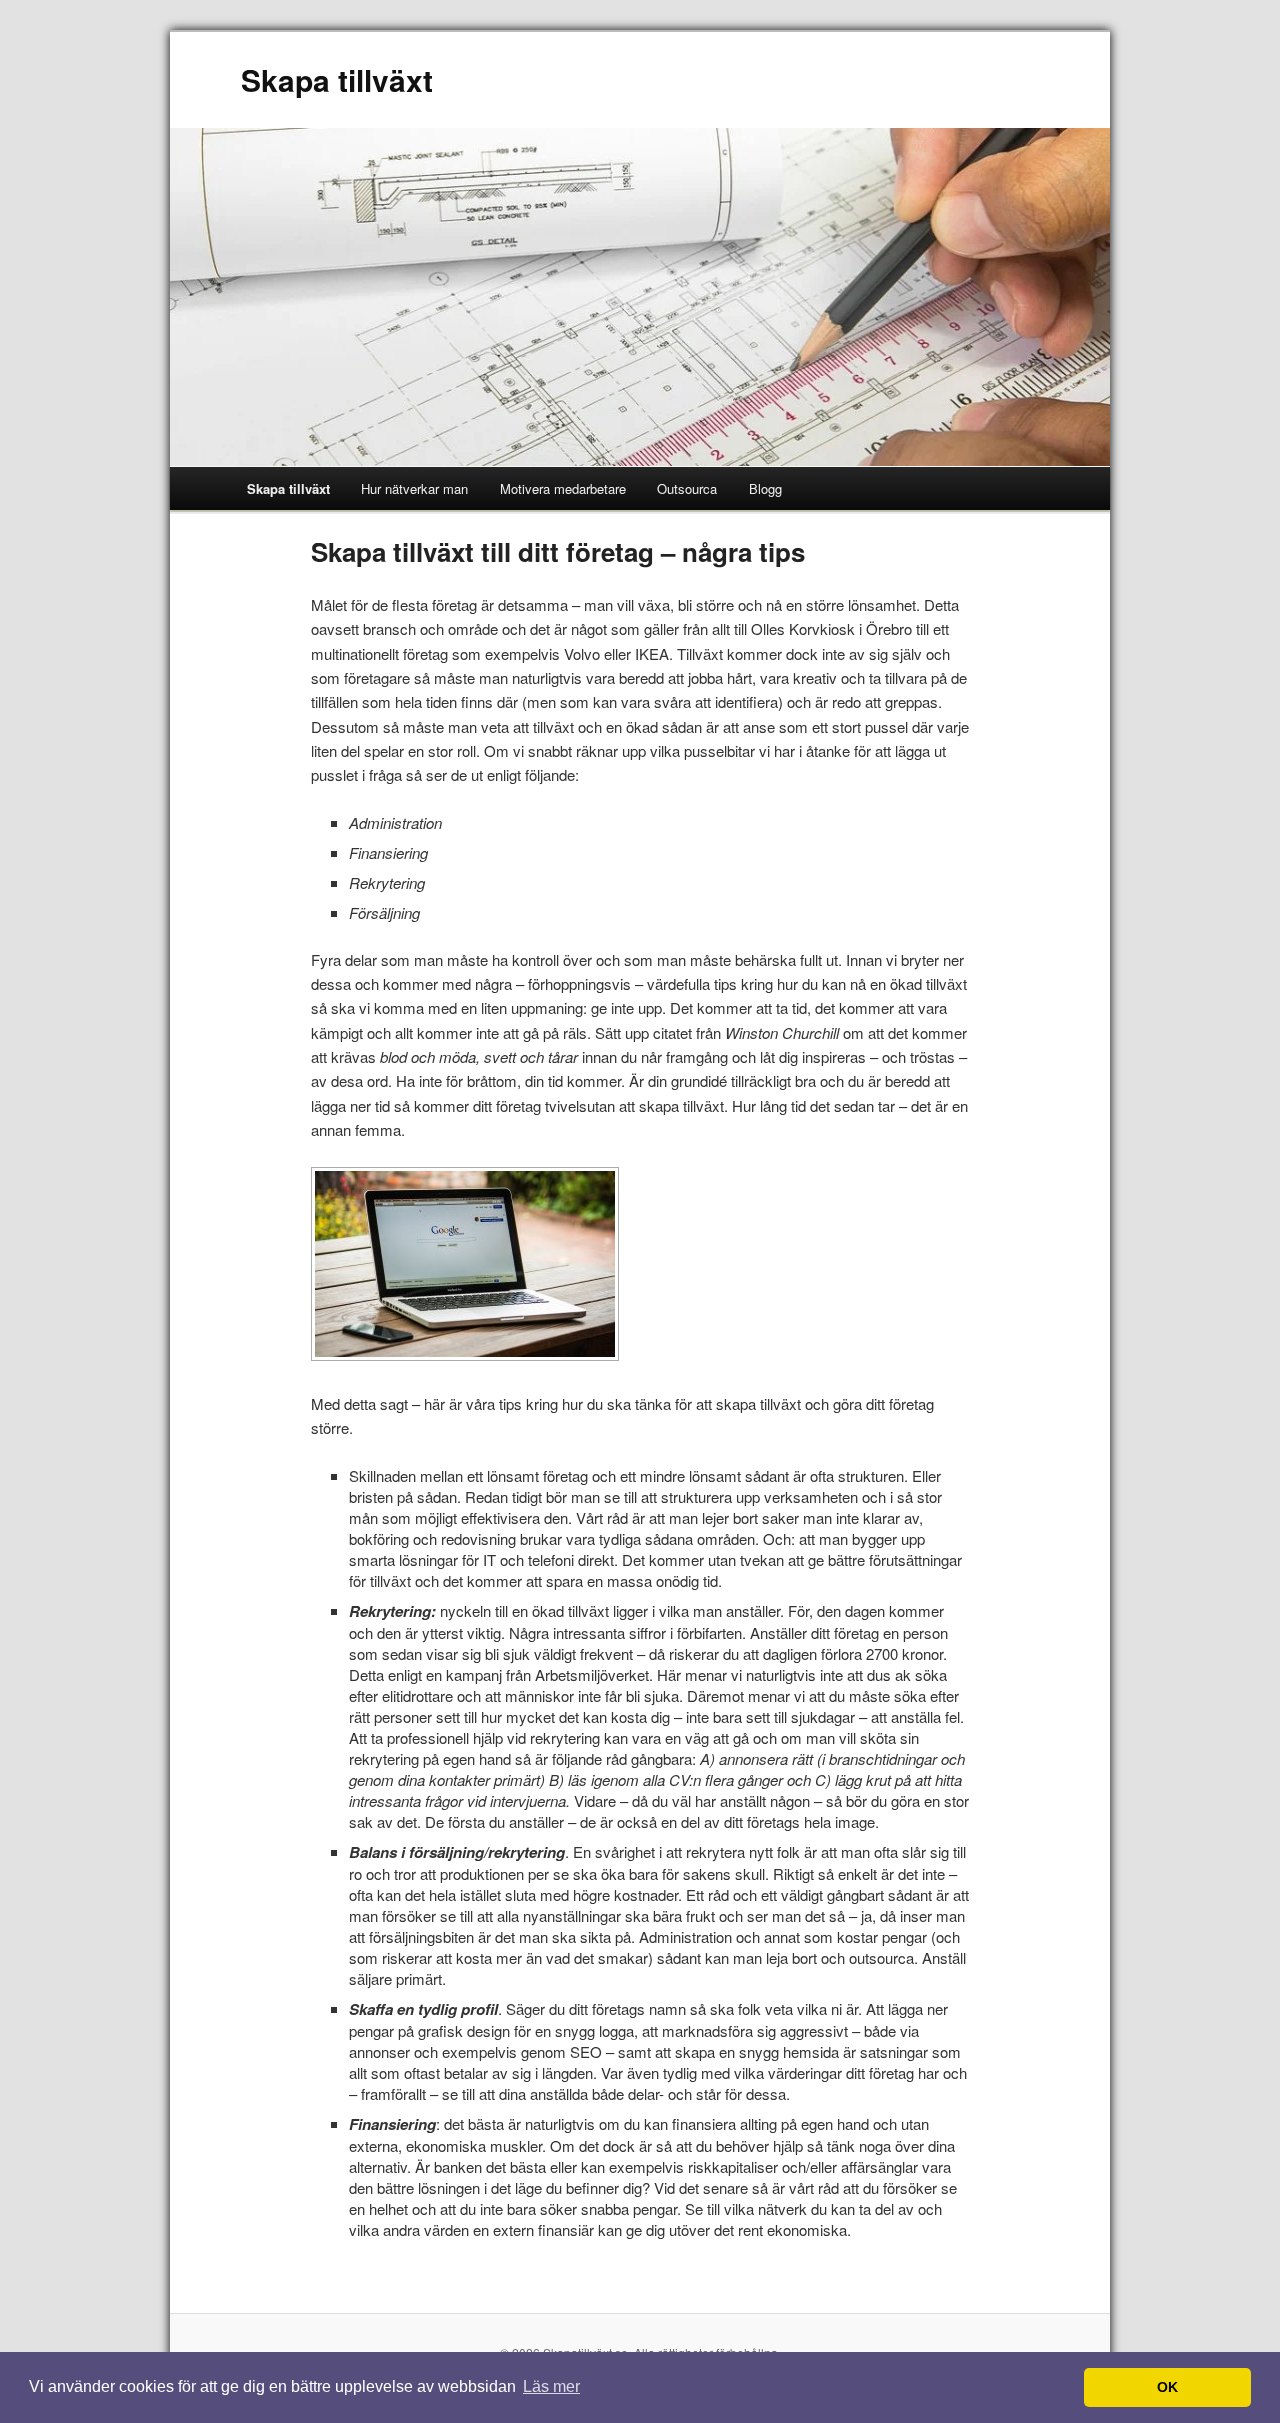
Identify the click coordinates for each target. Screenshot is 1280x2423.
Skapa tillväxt (337, 79)
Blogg (765, 488)
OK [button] (1167, 2387)
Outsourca (687, 488)
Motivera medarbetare (563, 488)
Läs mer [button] (551, 2386)
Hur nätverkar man (414, 488)
